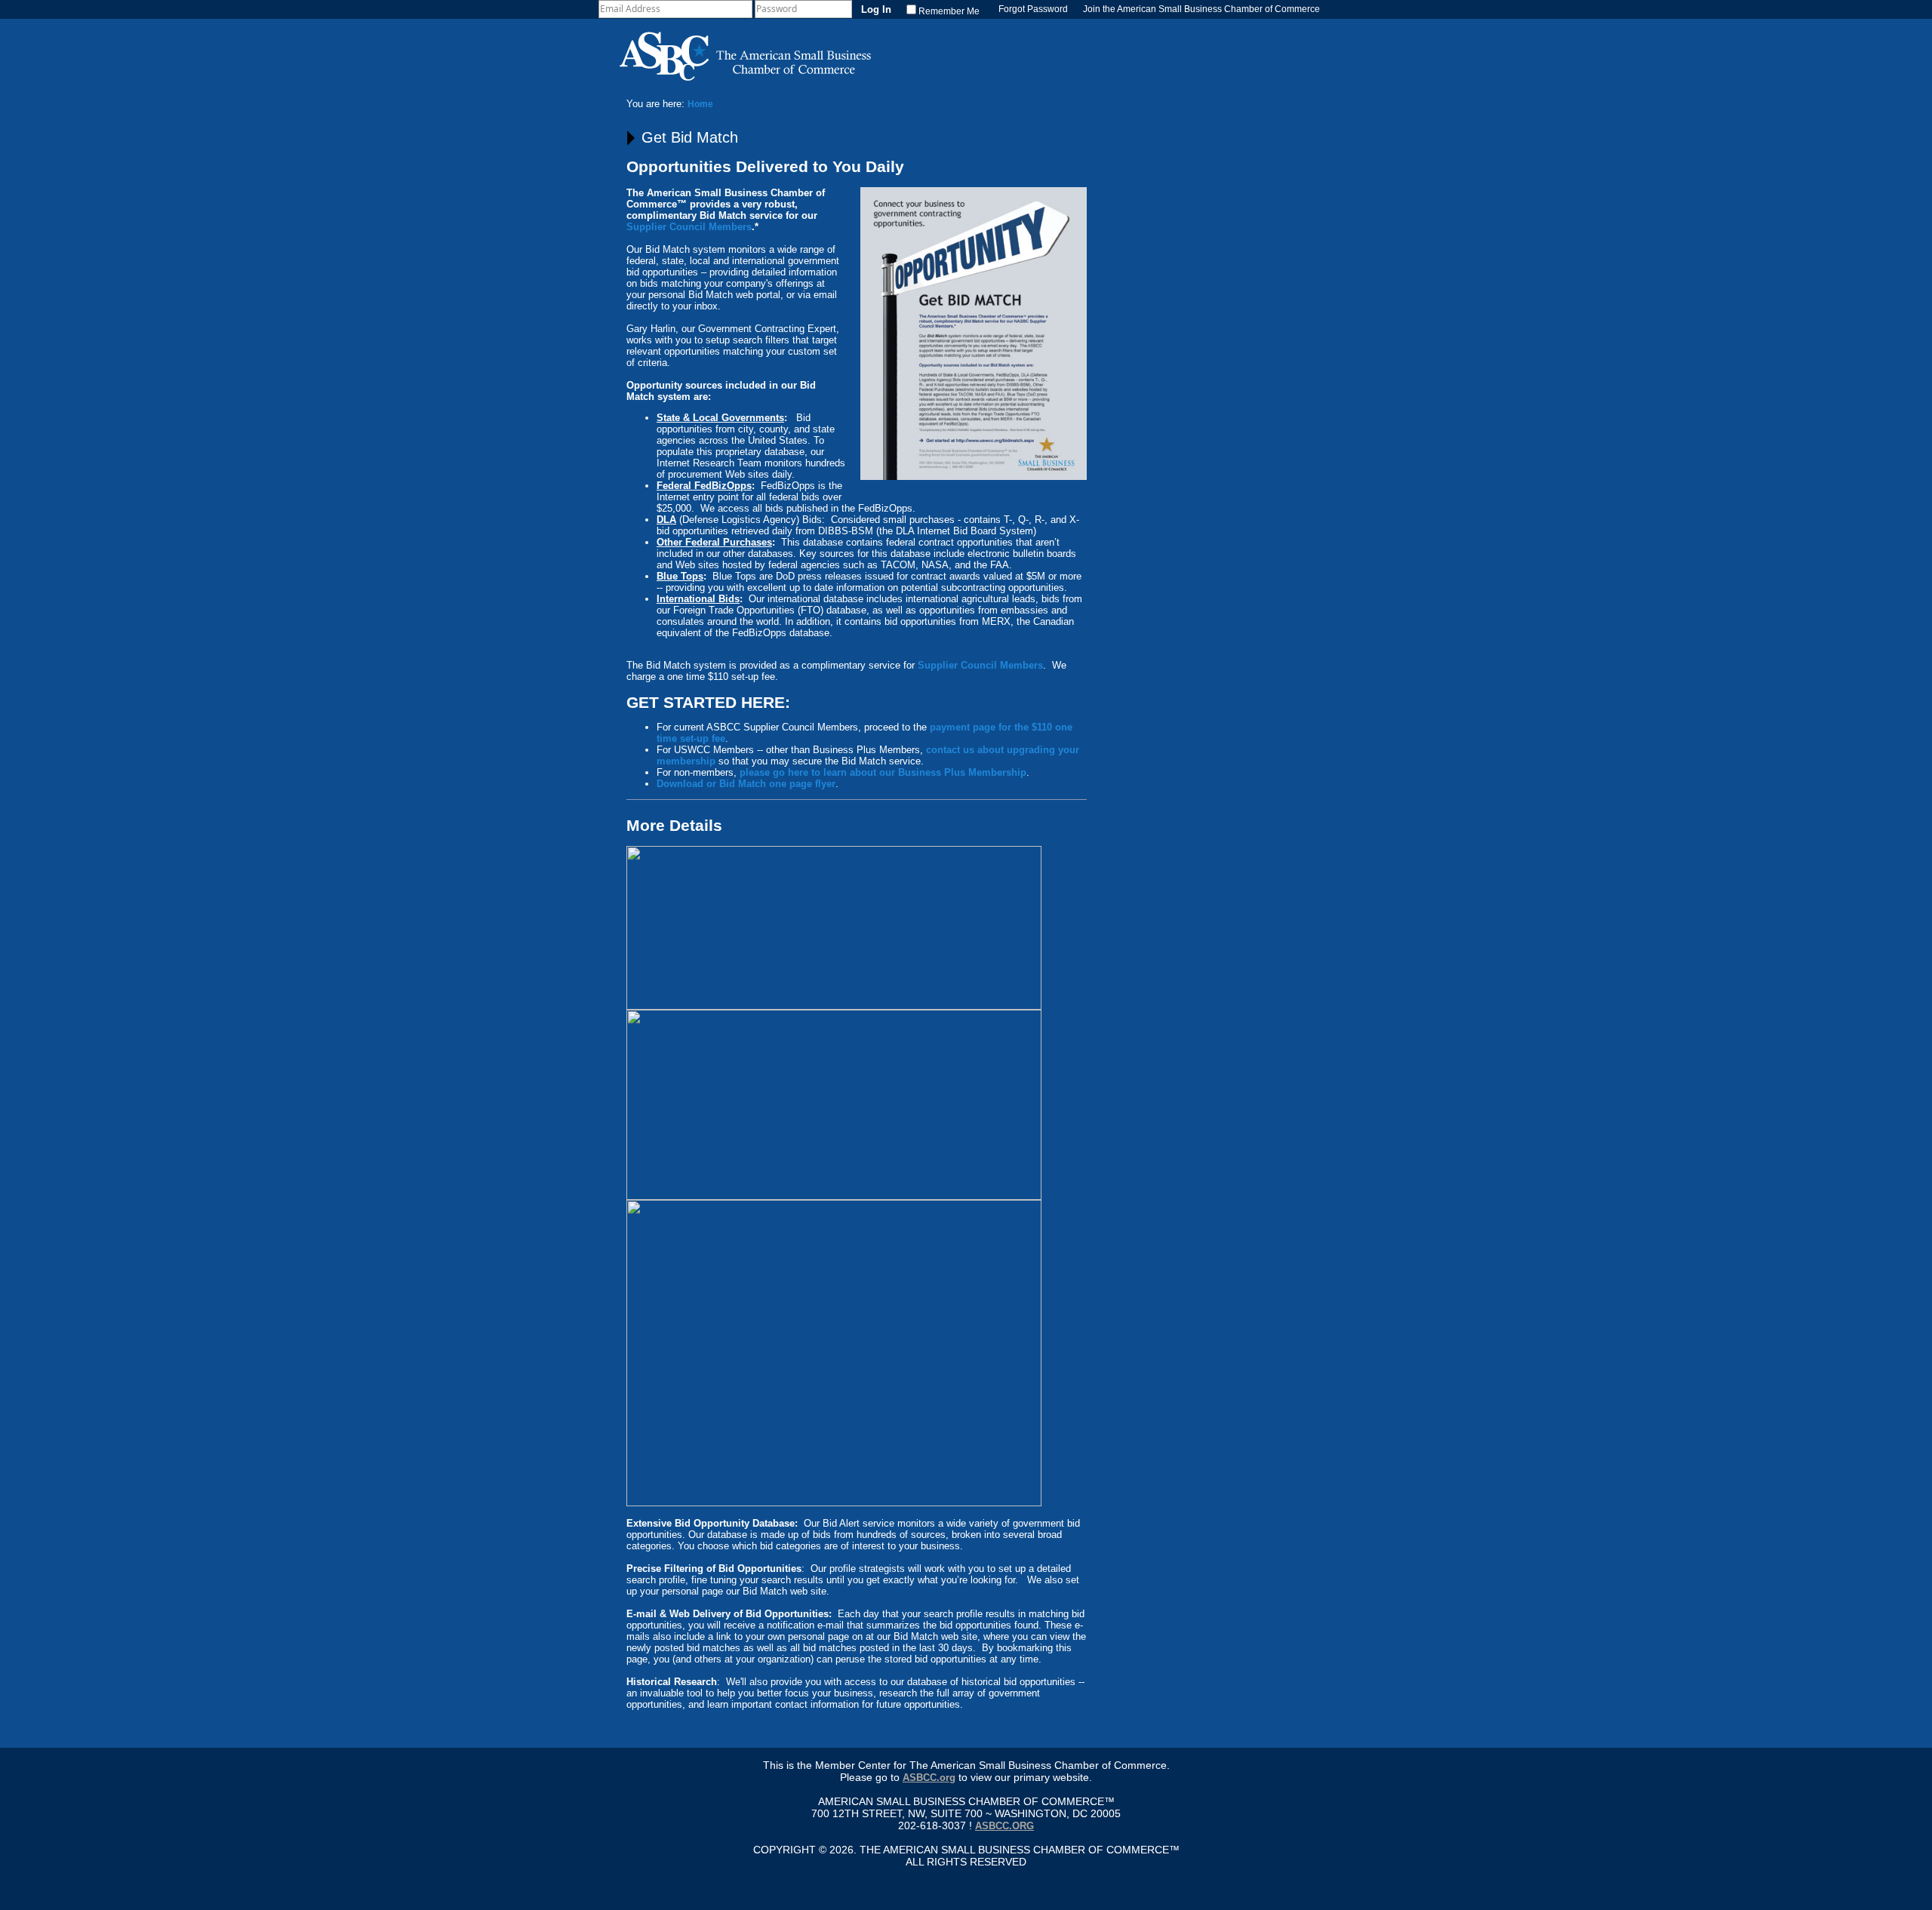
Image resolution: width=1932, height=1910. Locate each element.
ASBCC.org (929, 1778)
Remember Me (949, 11)
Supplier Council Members (689, 227)
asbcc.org (1004, 1826)
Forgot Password (1033, 9)
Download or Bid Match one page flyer (746, 784)
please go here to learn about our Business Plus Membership (883, 772)
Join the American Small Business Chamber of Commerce (1201, 9)
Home (700, 104)
